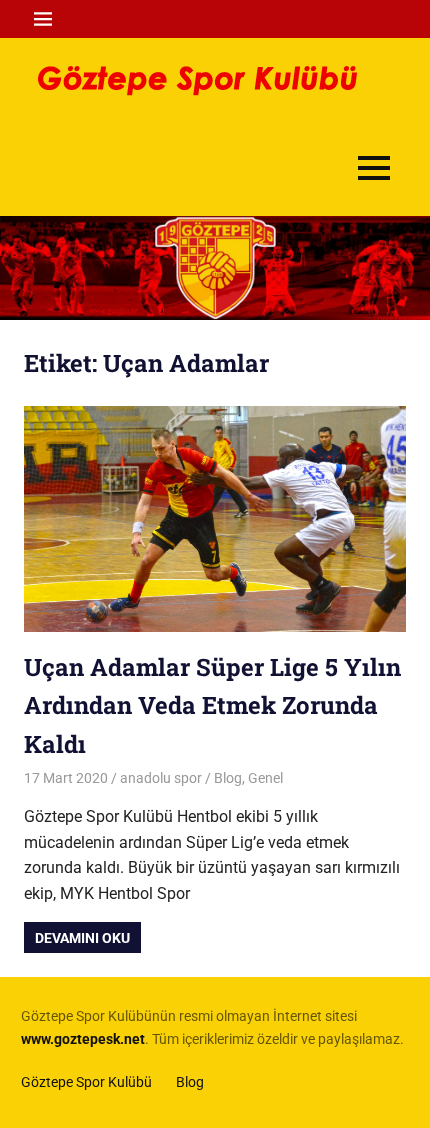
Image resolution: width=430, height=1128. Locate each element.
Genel (265, 778)
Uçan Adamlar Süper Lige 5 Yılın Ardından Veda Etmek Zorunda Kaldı (212, 705)
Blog (228, 778)
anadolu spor (161, 778)
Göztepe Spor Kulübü (86, 1082)
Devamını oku (82, 938)
